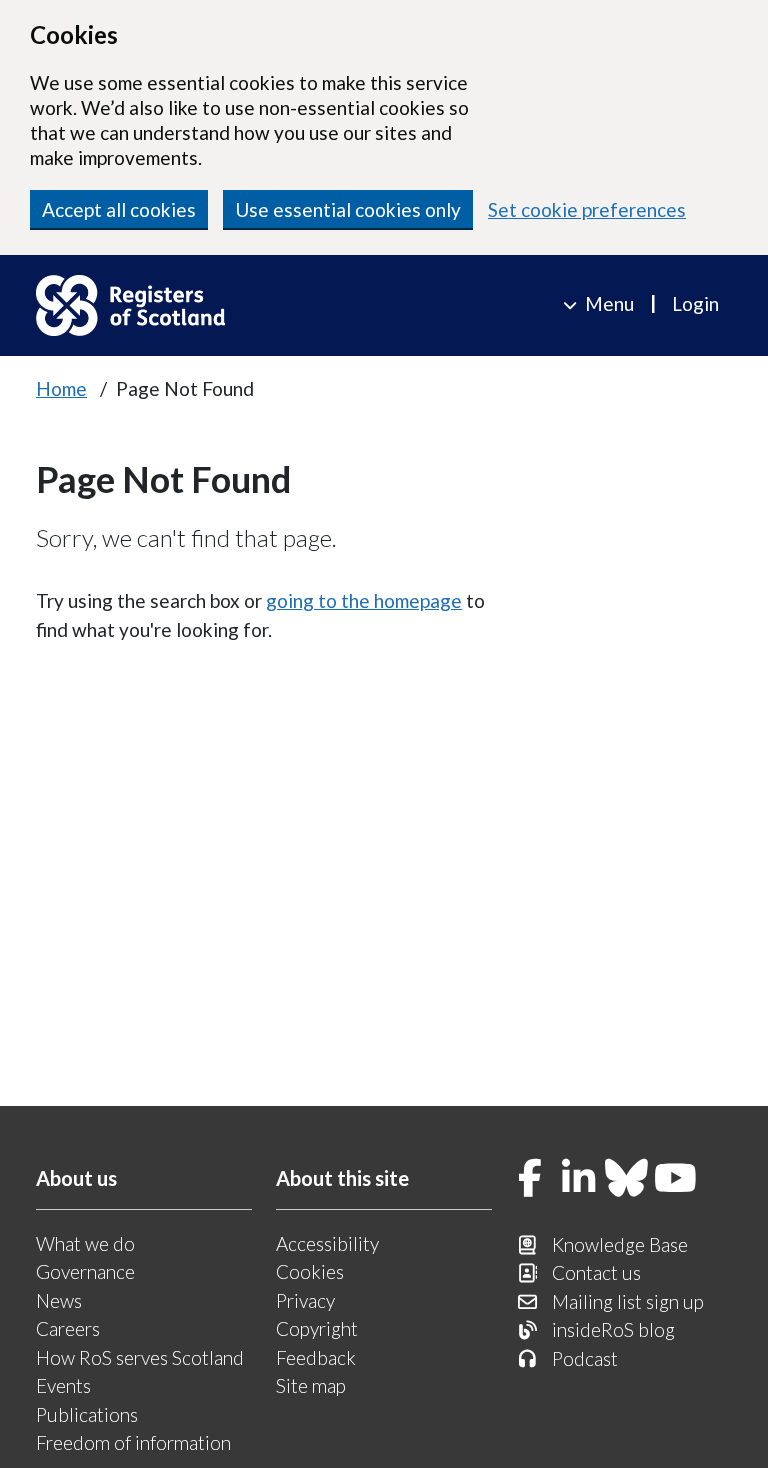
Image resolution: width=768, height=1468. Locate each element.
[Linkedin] (579, 1179)
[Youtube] (676, 1179)
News (59, 1300)
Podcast (585, 1358)
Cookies (310, 1271)
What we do (85, 1243)
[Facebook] (530, 1179)
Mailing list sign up (628, 1301)
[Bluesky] (627, 1179)
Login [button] (695, 303)
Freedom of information (133, 1442)
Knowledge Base (620, 1244)
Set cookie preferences (587, 209)
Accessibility (327, 1243)
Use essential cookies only (348, 209)
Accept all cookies (119, 209)
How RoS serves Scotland (140, 1357)
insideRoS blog (613, 1329)
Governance (85, 1271)
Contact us (596, 1272)
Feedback (316, 1357)
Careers (68, 1328)
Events (63, 1385)
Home (61, 388)
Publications (87, 1414)
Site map (311, 1385)
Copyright (317, 1328)
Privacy (305, 1300)
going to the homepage (364, 600)
